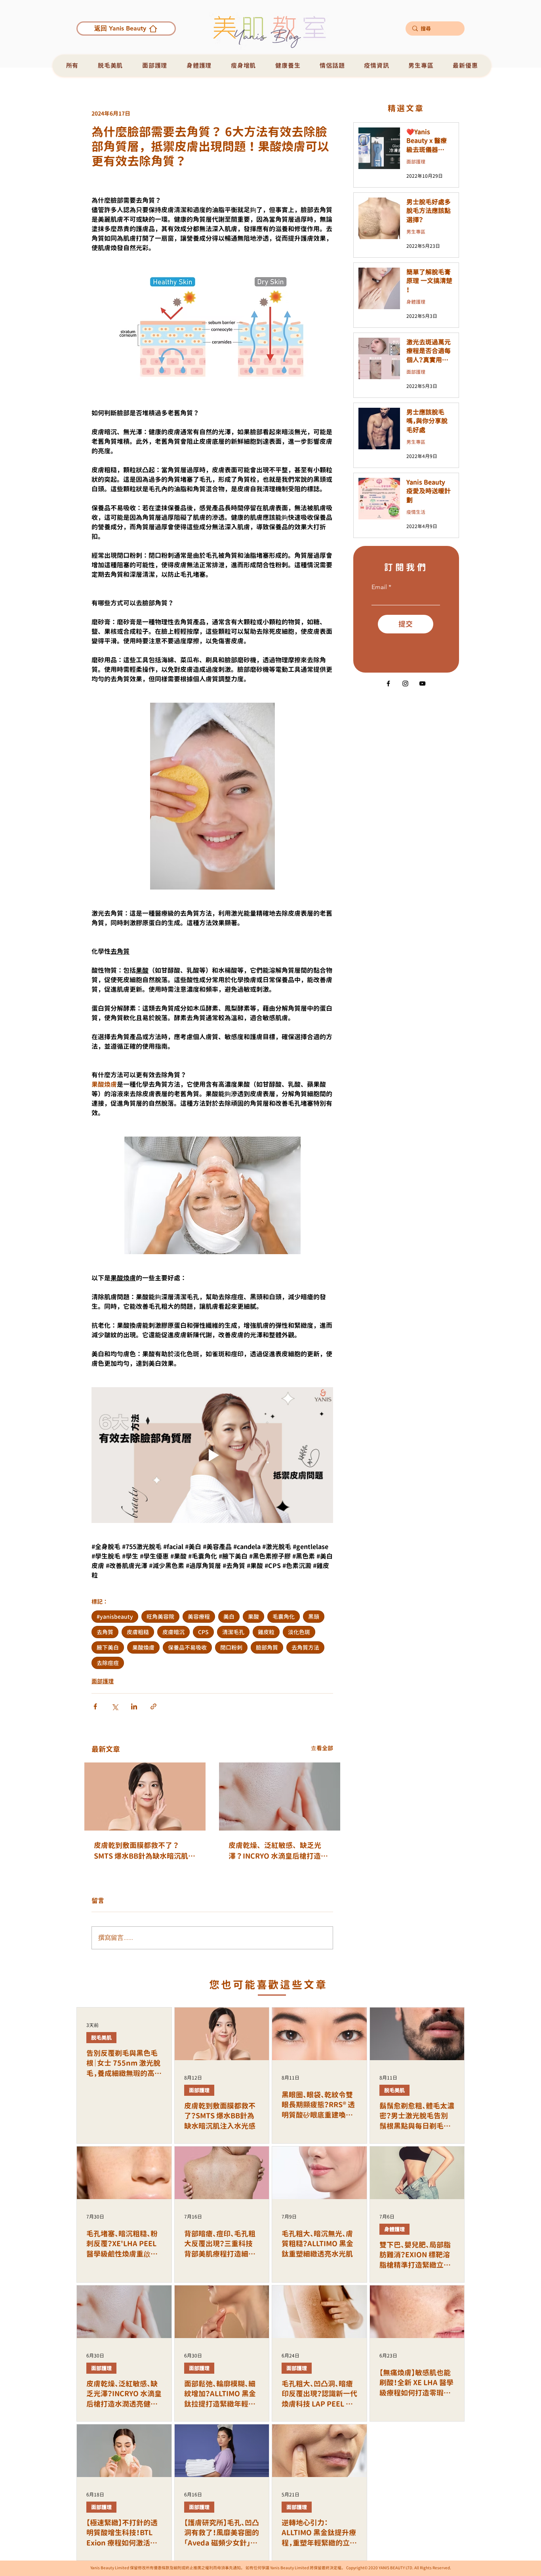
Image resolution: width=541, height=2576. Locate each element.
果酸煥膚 (143, 1647)
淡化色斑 (299, 1632)
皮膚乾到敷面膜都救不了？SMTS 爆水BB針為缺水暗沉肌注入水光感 (145, 1851)
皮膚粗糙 (138, 1632)
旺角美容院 (160, 1617)
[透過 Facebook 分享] (95, 1706)
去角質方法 (305, 1647)
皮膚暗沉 (173, 1632)
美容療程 (199, 1617)
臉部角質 (267, 1647)
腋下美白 (108, 1647)
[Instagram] (405, 683)
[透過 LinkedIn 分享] (134, 1706)
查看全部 (322, 1748)
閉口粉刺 (231, 1647)
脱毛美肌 (101, 2038)
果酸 (253, 1617)
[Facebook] (388, 683)
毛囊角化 (284, 1617)
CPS (203, 1632)
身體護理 (416, 302)
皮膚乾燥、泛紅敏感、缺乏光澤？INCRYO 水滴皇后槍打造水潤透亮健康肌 (278, 1851)
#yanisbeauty (115, 1617)
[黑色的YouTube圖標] (422, 683)
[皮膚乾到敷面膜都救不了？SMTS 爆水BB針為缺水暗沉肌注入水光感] (145, 1797)
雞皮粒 (266, 1632)
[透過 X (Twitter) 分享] (115, 1706)
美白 (229, 1617)
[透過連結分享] (153, 1706)
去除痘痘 (108, 1663)
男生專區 (416, 232)
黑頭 (314, 1617)
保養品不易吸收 (187, 1647)
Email (379, 587)
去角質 (105, 1632)
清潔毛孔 (233, 1632)
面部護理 (103, 1681)
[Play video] (212, 1455)
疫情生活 (416, 512)
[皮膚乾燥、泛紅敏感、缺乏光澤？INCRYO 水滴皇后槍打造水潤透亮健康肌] (280, 1797)
